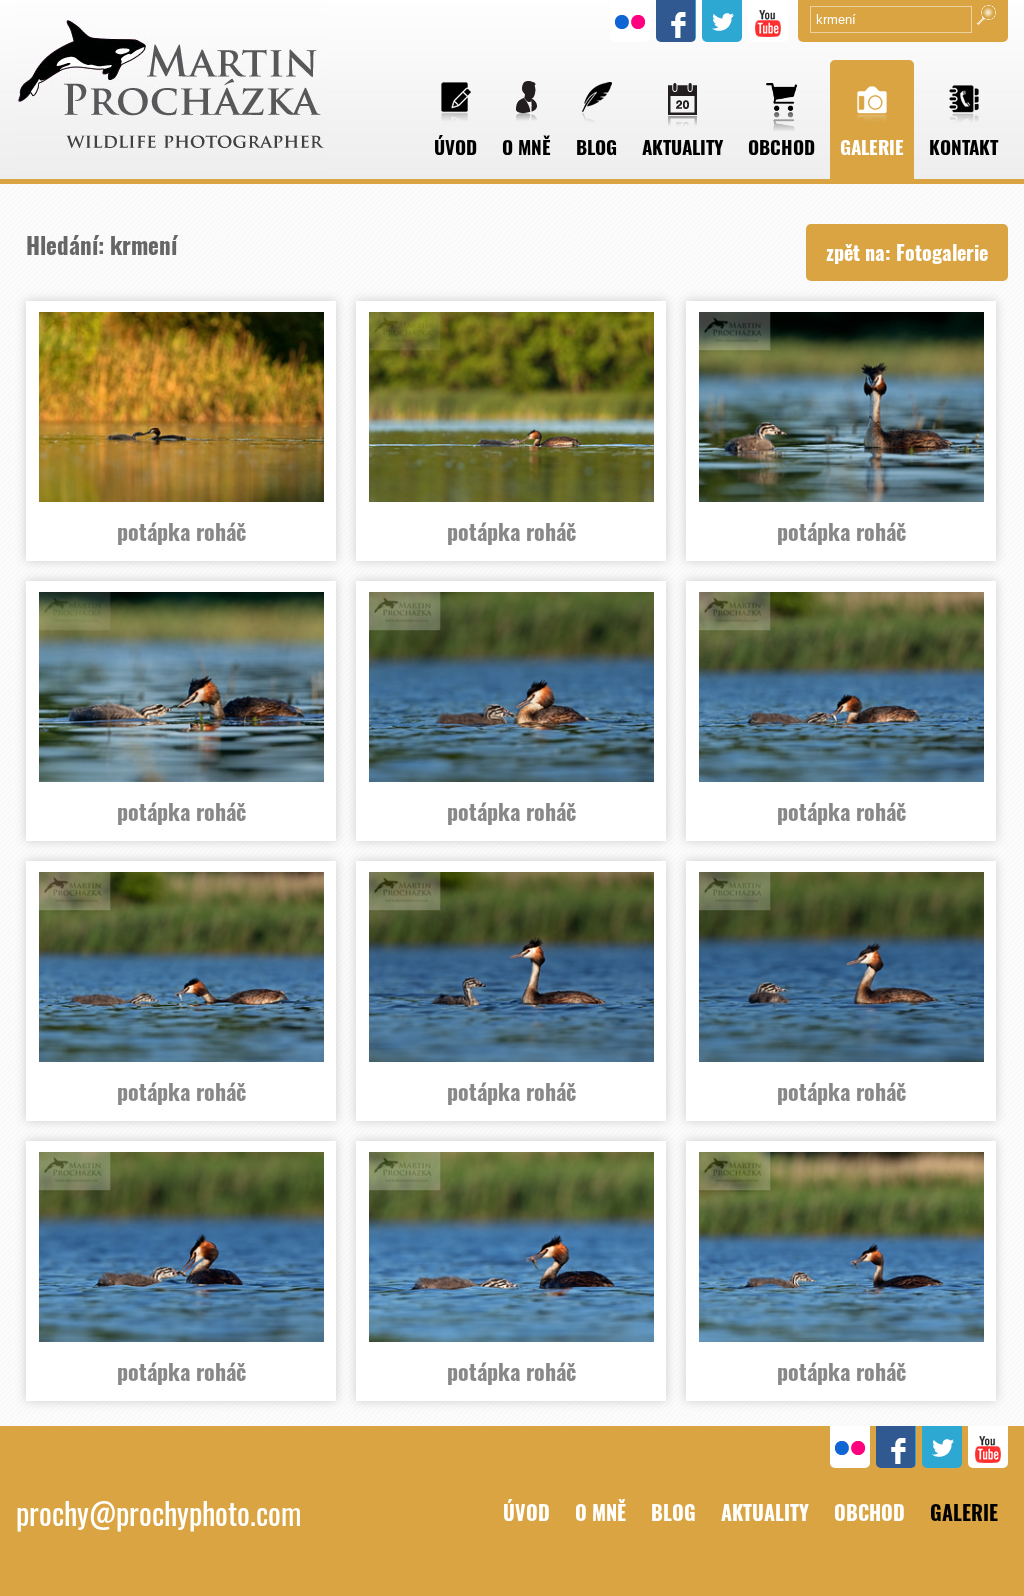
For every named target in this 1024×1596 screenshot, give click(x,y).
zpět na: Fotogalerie (907, 252)
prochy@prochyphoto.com (158, 1512)
